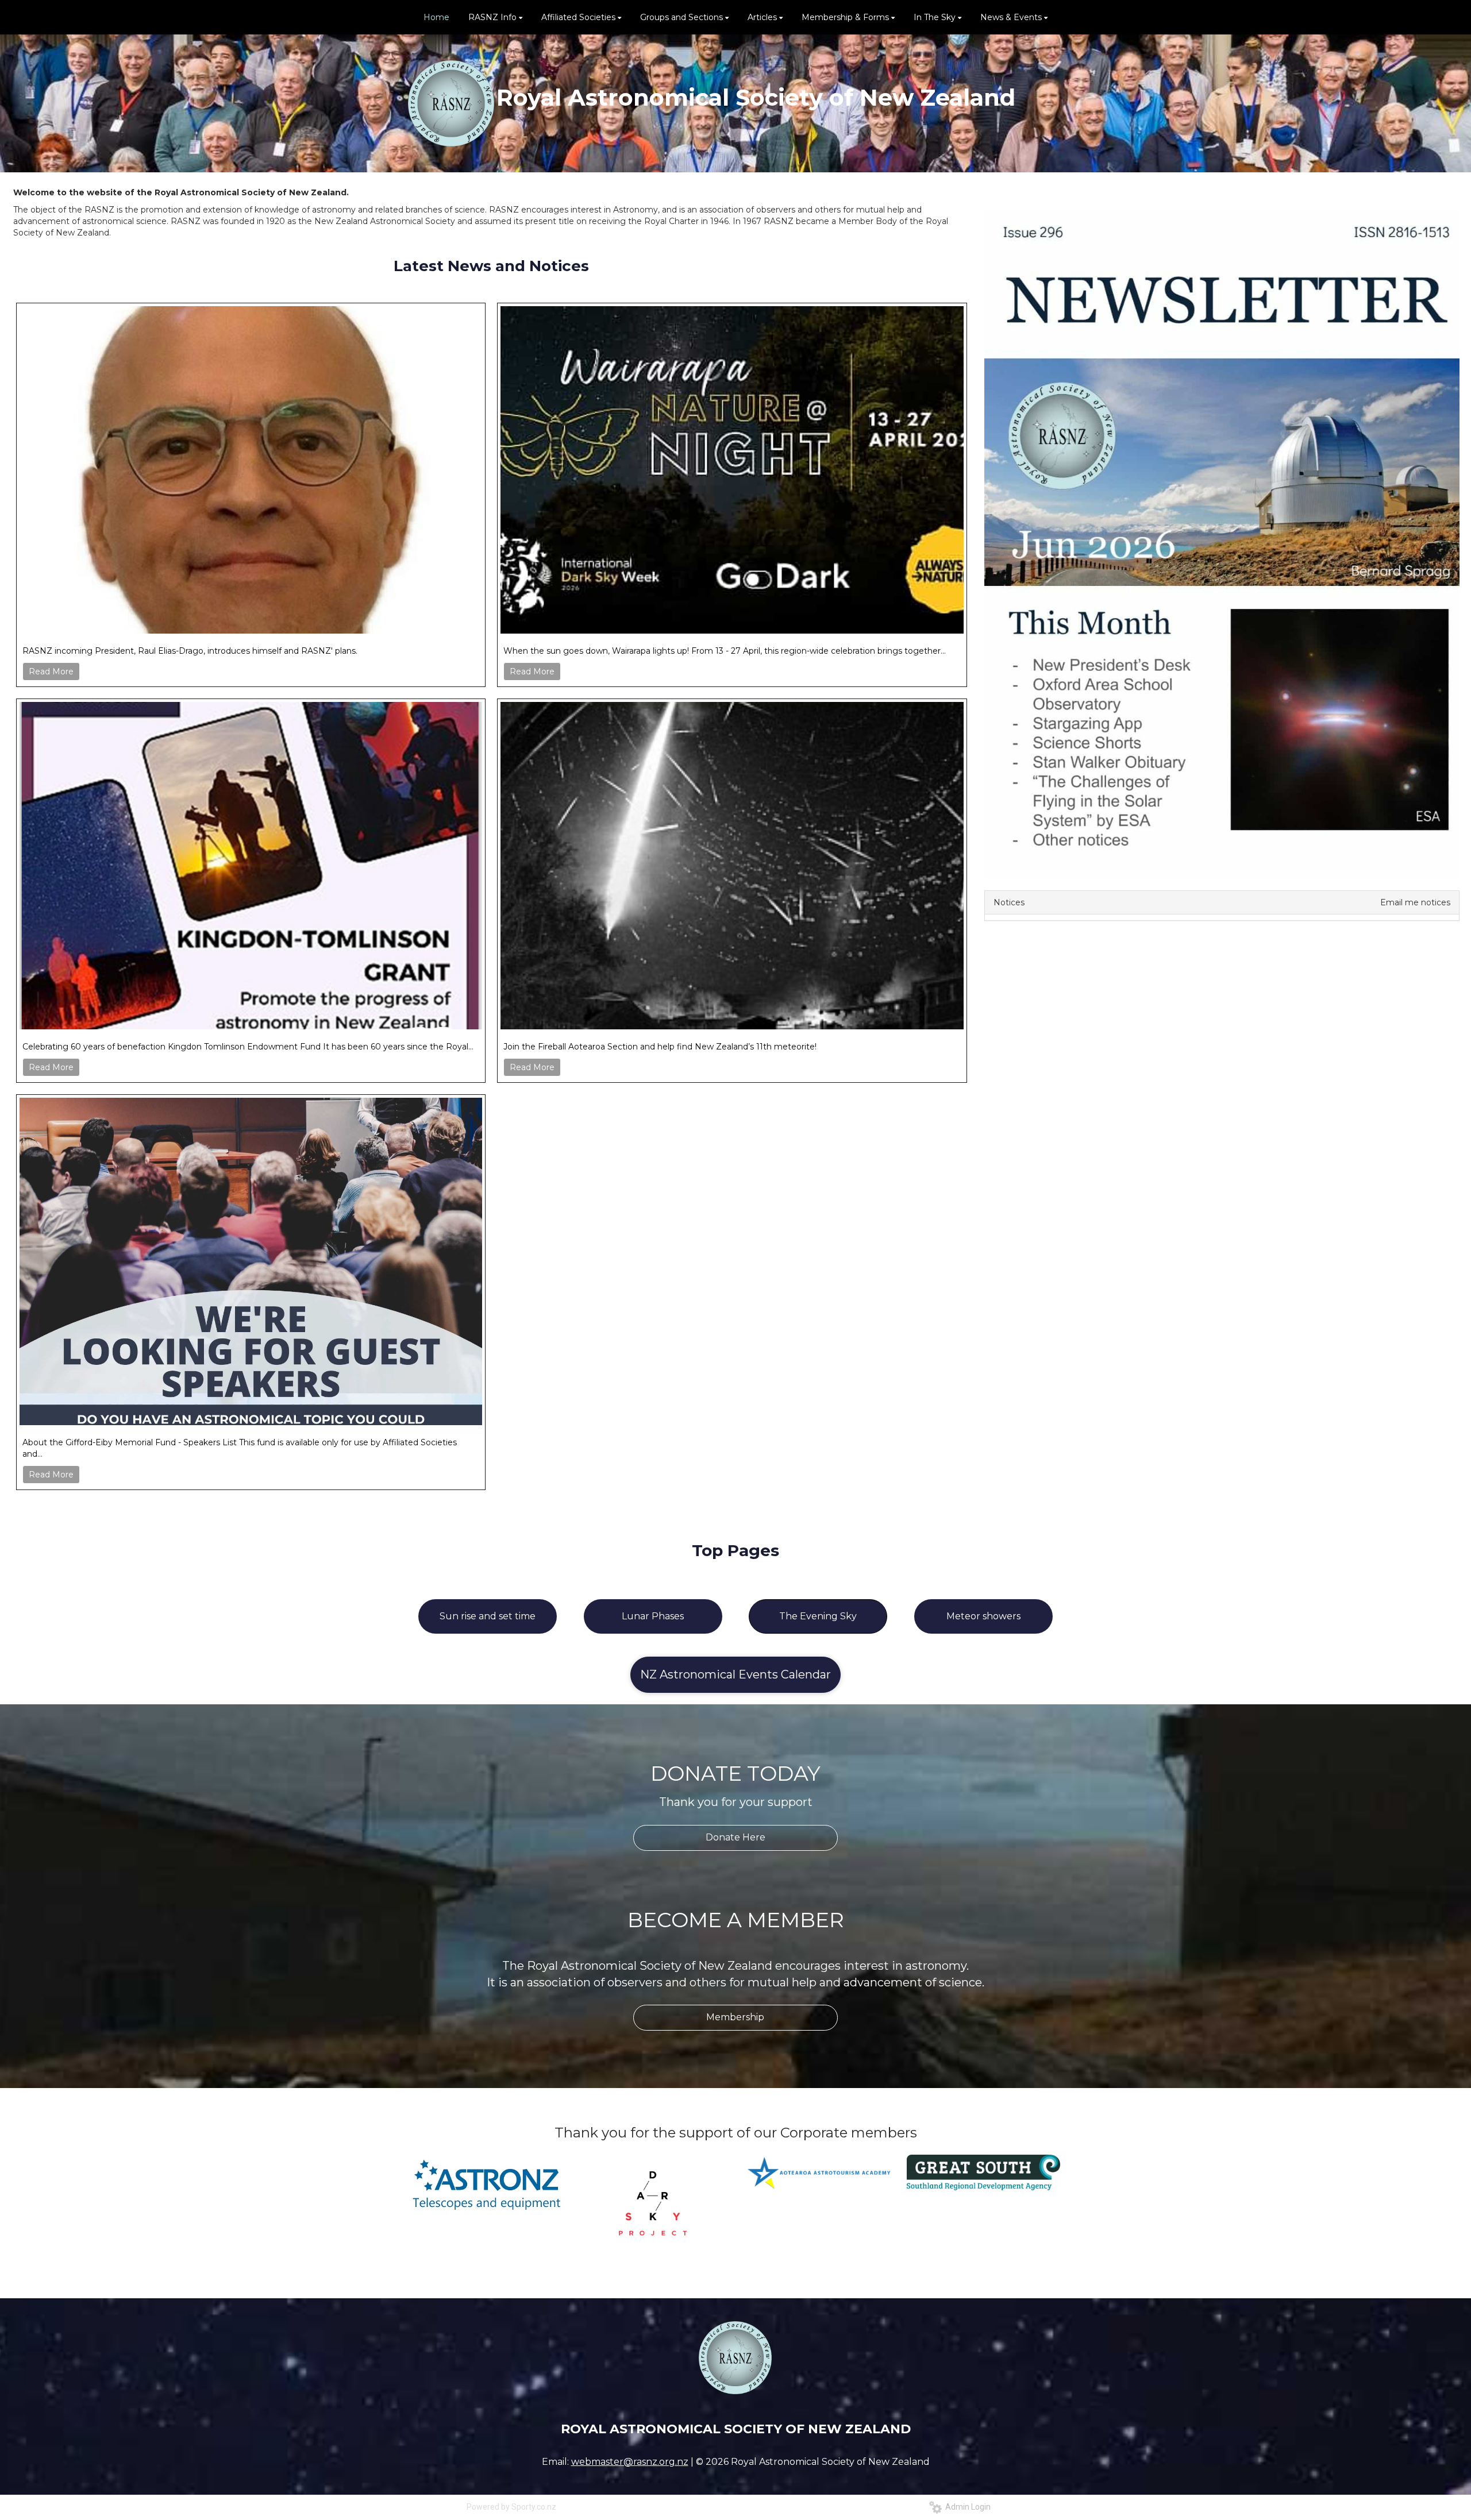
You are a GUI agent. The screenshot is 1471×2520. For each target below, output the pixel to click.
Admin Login (966, 2507)
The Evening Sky (818, 1616)
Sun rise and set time (488, 1616)
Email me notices (1415, 902)
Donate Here (735, 1837)
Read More (51, 672)
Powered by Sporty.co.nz (511, 2507)
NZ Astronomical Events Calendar (735, 1674)
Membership (735, 2017)
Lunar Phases (653, 1616)
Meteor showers (983, 1616)
